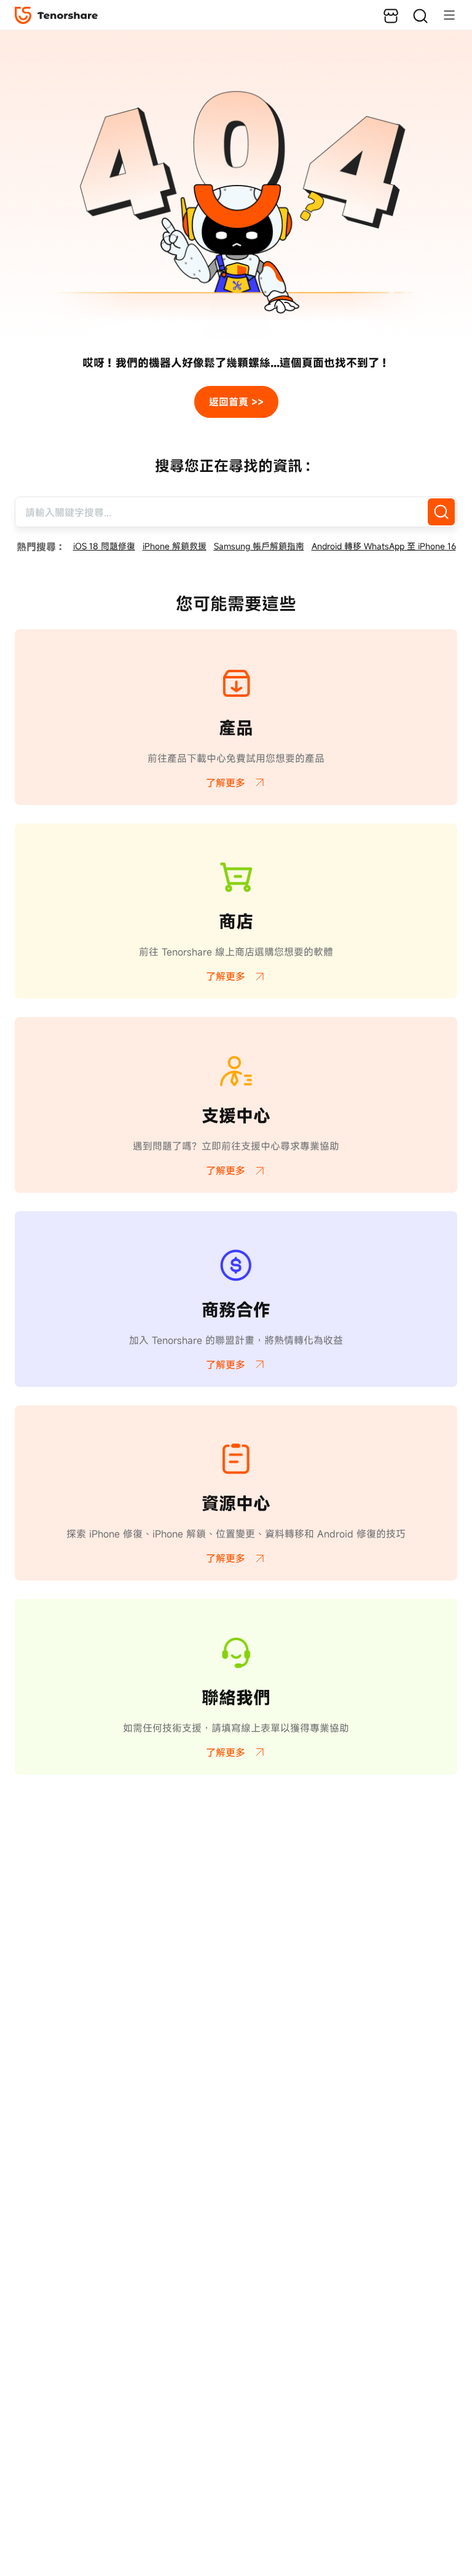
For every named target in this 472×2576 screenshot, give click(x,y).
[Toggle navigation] (443, 15)
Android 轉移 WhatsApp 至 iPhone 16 (384, 546)
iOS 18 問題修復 (104, 546)
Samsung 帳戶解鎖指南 (259, 546)
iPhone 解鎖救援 (175, 546)
